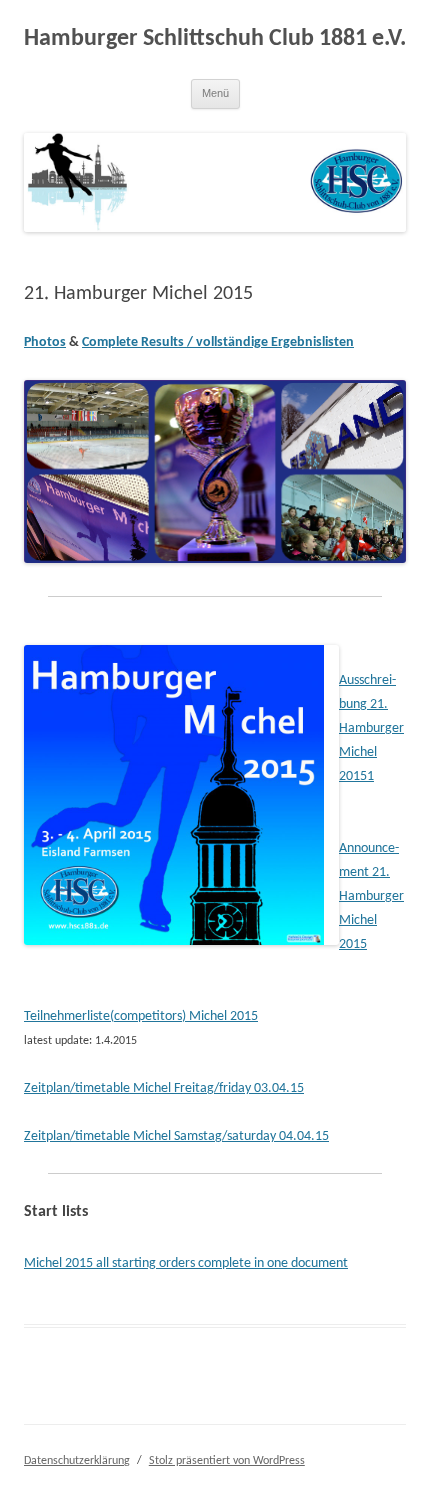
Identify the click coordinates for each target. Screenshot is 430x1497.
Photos (45, 342)
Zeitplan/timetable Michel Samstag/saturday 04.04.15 (176, 1136)
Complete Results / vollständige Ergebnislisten (218, 342)
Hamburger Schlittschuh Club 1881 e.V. (215, 39)
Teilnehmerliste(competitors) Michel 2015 (141, 1016)
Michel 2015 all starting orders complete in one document (186, 1263)
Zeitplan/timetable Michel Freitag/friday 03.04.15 (164, 1088)
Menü (215, 93)
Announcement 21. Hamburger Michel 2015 (371, 896)
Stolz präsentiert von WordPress (227, 1461)
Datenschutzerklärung (77, 1461)
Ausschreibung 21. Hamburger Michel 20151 (371, 728)
